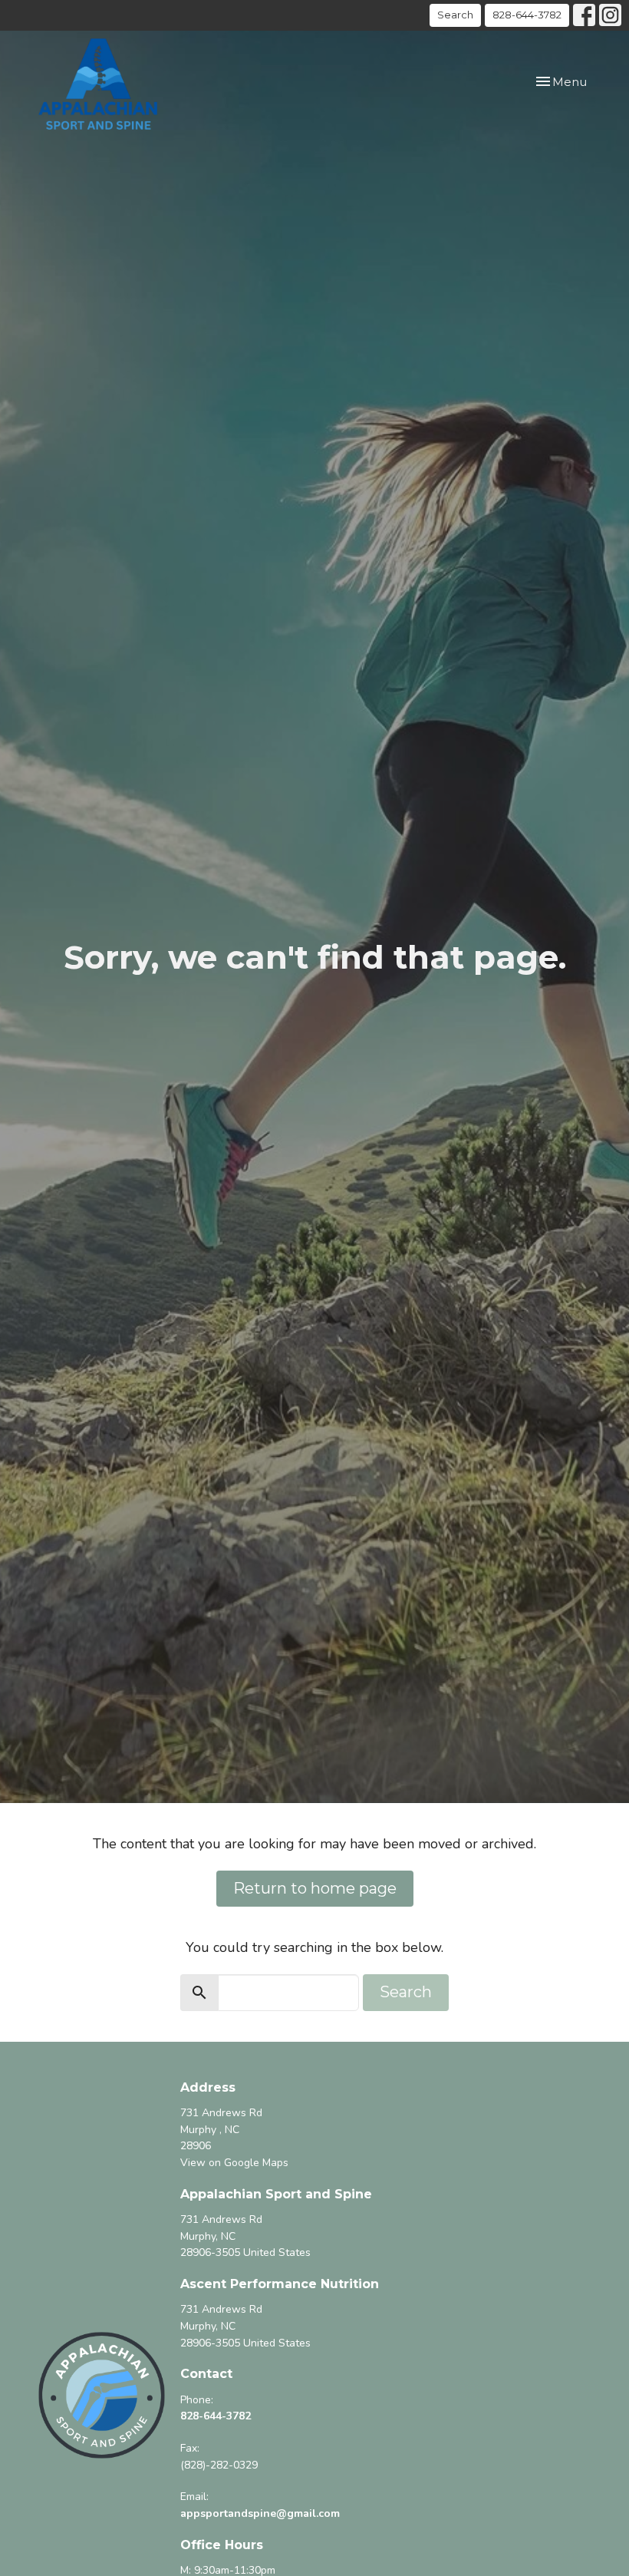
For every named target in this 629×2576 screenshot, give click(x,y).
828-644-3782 (527, 15)
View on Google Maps (234, 2163)
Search (455, 15)
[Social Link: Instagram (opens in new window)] (610, 15)
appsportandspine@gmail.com (260, 2513)
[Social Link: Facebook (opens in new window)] (584, 15)
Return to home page (315, 1888)
